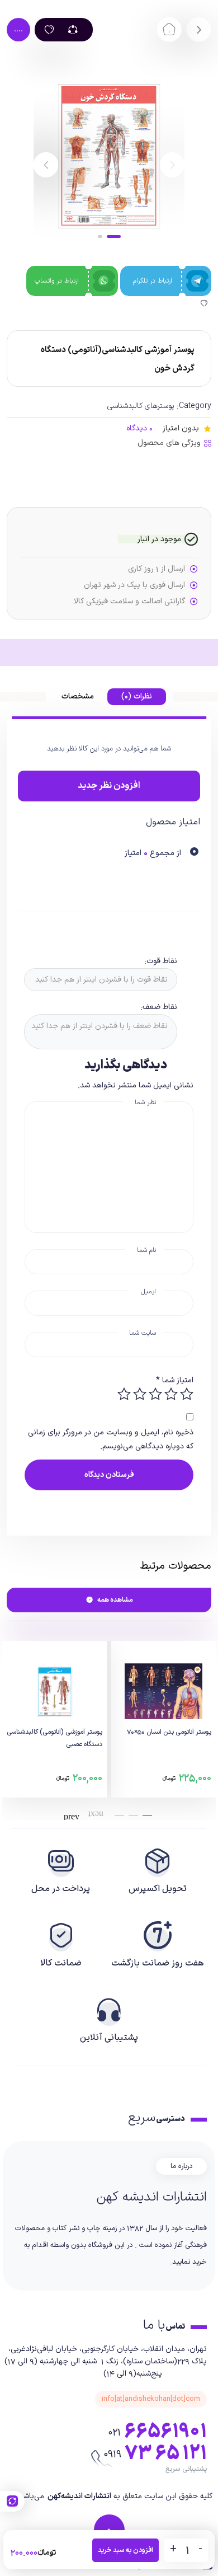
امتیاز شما (175, 1380)
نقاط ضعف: (159, 1007)
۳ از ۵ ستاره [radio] (155, 1394)
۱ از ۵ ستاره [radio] (187, 1394)
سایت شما (143, 1333)
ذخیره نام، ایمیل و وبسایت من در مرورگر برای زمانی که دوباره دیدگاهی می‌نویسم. (111, 1439)
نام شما (146, 1250)
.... (18, 29)
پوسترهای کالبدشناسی (141, 406)
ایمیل (148, 1292)
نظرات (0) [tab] (137, 696)
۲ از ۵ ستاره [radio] (171, 1394)
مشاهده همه (115, 1600)
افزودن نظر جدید (109, 786)
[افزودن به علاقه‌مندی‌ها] (49, 30)
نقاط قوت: (161, 961)
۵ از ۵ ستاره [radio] (124, 1394)
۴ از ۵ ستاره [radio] (140, 1394)
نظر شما (145, 1102)
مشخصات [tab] (78, 696)
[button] (46, 165)
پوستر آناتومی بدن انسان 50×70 (169, 1732)
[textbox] (99, 980)
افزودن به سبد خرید (125, 2550)
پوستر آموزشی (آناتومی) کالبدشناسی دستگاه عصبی (54, 1738)
